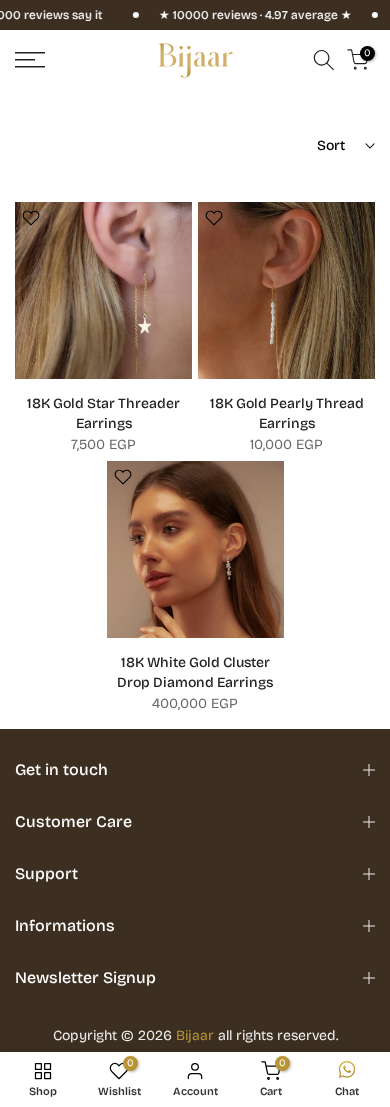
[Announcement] (236, 15)
